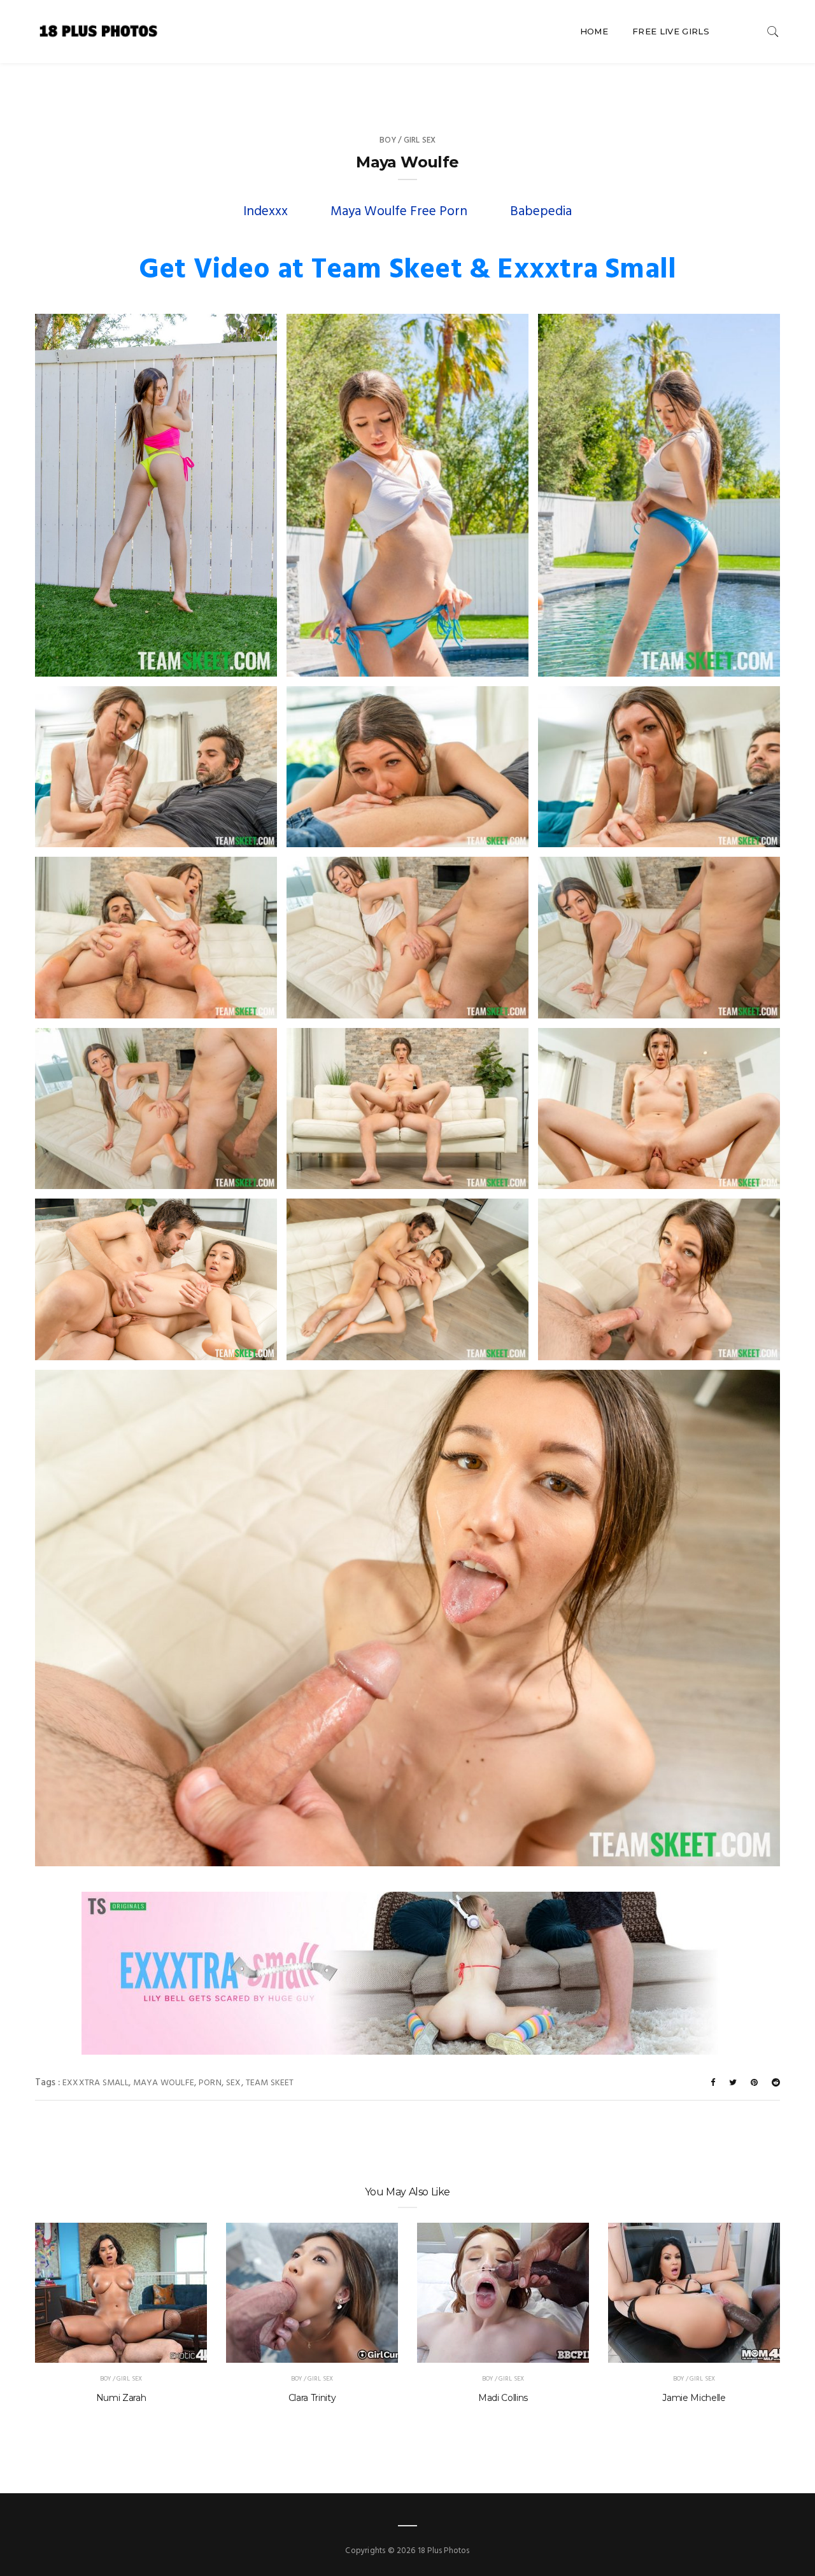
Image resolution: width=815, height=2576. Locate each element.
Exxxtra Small (96, 2083)
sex (234, 2083)
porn (210, 2083)
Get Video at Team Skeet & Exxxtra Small (408, 271)
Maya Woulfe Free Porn (399, 212)
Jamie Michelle (694, 2398)
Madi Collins (503, 2398)
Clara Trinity (312, 2398)
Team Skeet (270, 2083)
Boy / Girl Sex (408, 140)
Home (594, 31)
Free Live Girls (671, 31)
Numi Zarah (121, 2398)
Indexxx (266, 212)
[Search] (773, 32)
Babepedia (541, 212)
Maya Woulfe (164, 2083)
